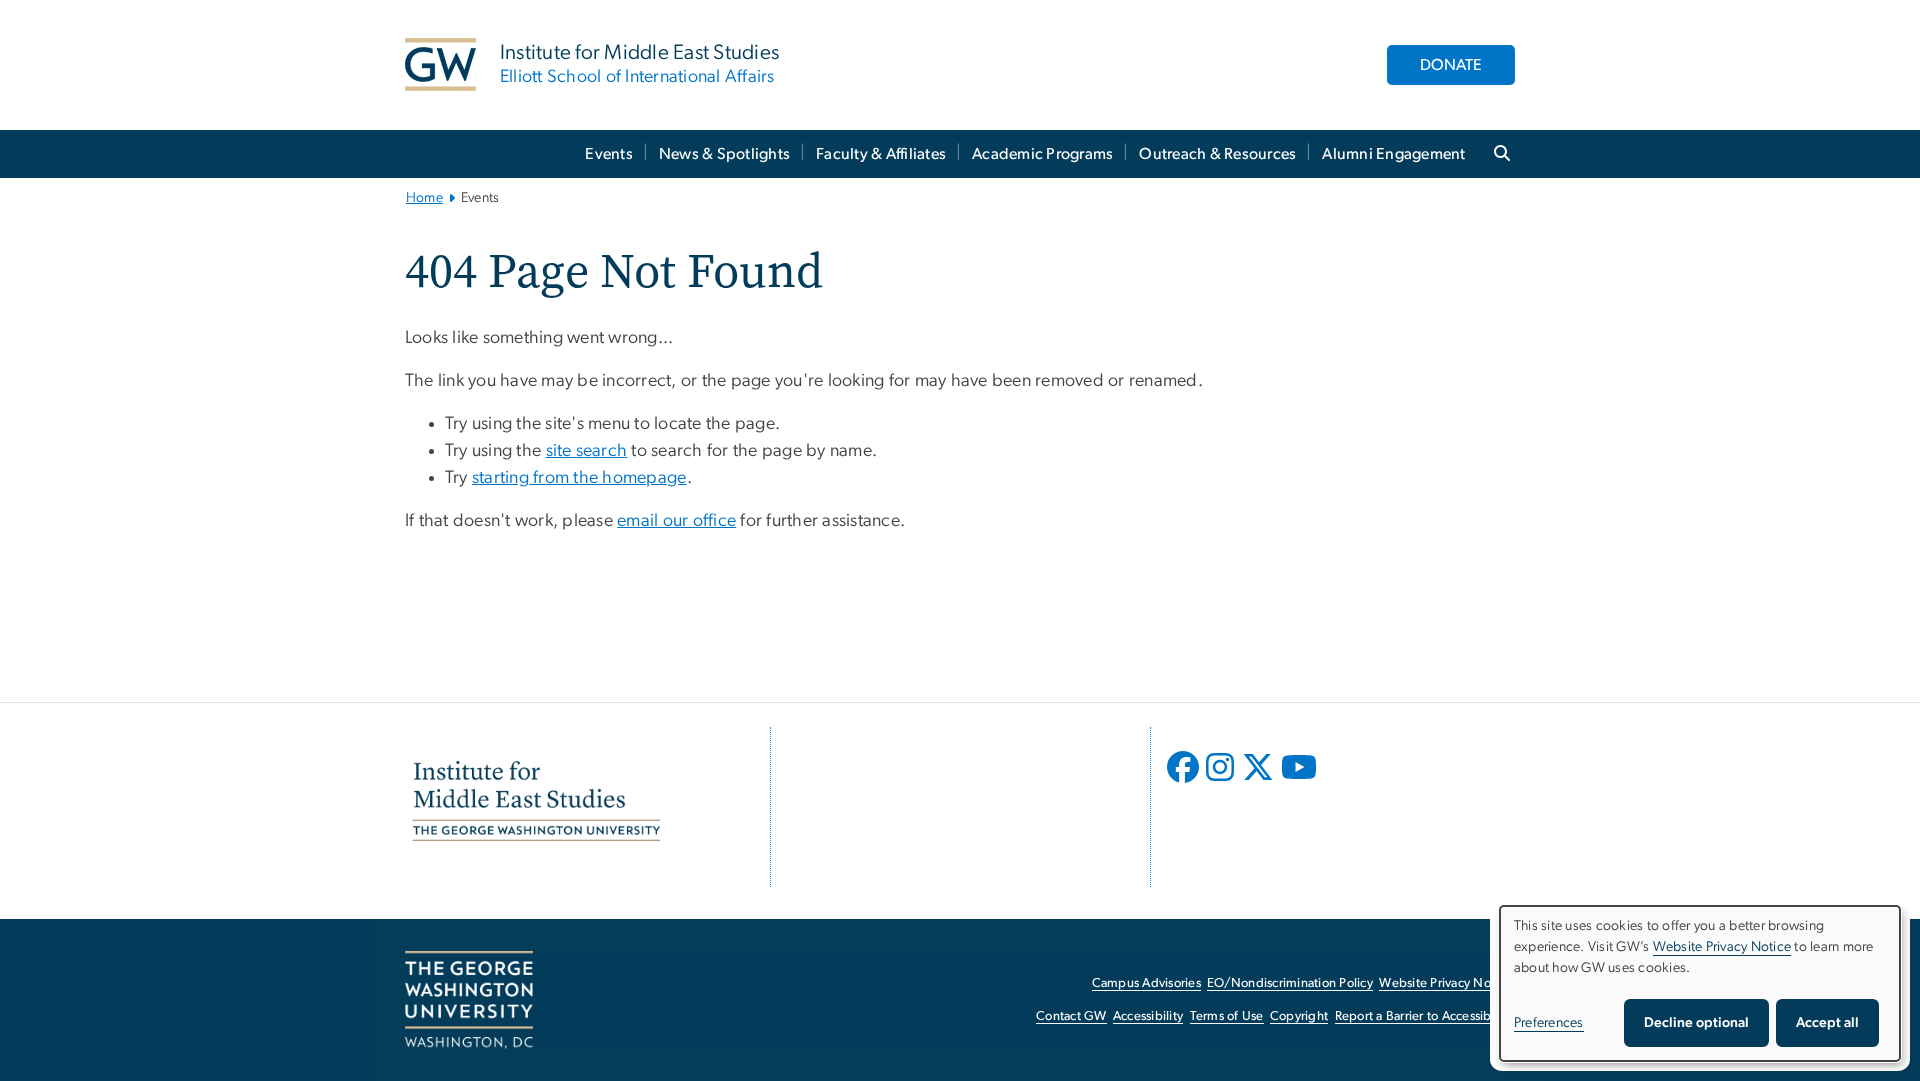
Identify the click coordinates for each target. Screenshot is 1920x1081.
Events (609, 154)
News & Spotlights (724, 154)
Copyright (1299, 1016)
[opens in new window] (1185, 782)
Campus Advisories (1146, 983)
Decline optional (1696, 1023)
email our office (676, 521)
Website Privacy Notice (1445, 983)
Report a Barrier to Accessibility (1423, 1016)
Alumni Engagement (1393, 154)
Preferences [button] (1549, 1023)
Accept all (1827, 1023)
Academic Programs (1042, 154)
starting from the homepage (579, 478)
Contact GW (1071, 1016)
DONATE (1451, 65)
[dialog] (1700, 983)
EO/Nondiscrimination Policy (1290, 983)
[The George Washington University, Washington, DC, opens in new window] (469, 1000)
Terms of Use (1227, 1016)
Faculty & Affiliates (881, 154)
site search (587, 451)
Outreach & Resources (1217, 154)
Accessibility (1148, 1016)
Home (424, 198)
